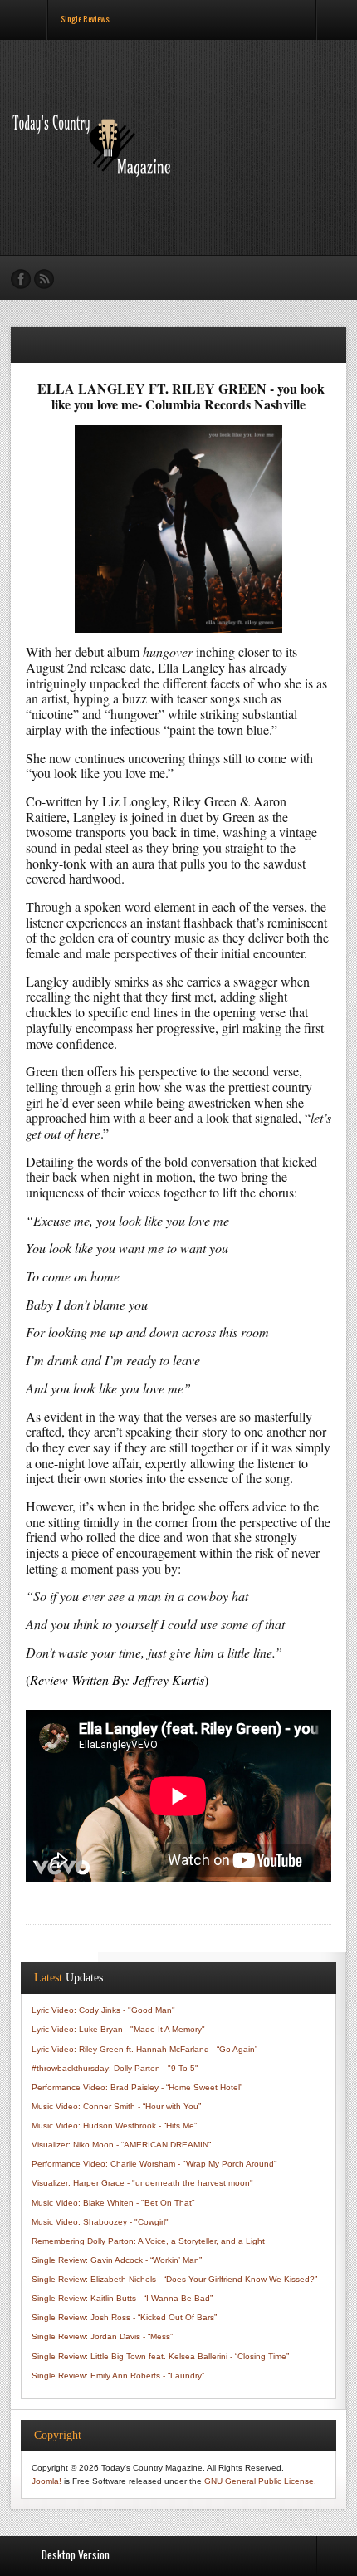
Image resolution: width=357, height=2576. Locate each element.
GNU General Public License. (260, 2481)
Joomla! (46, 2481)
